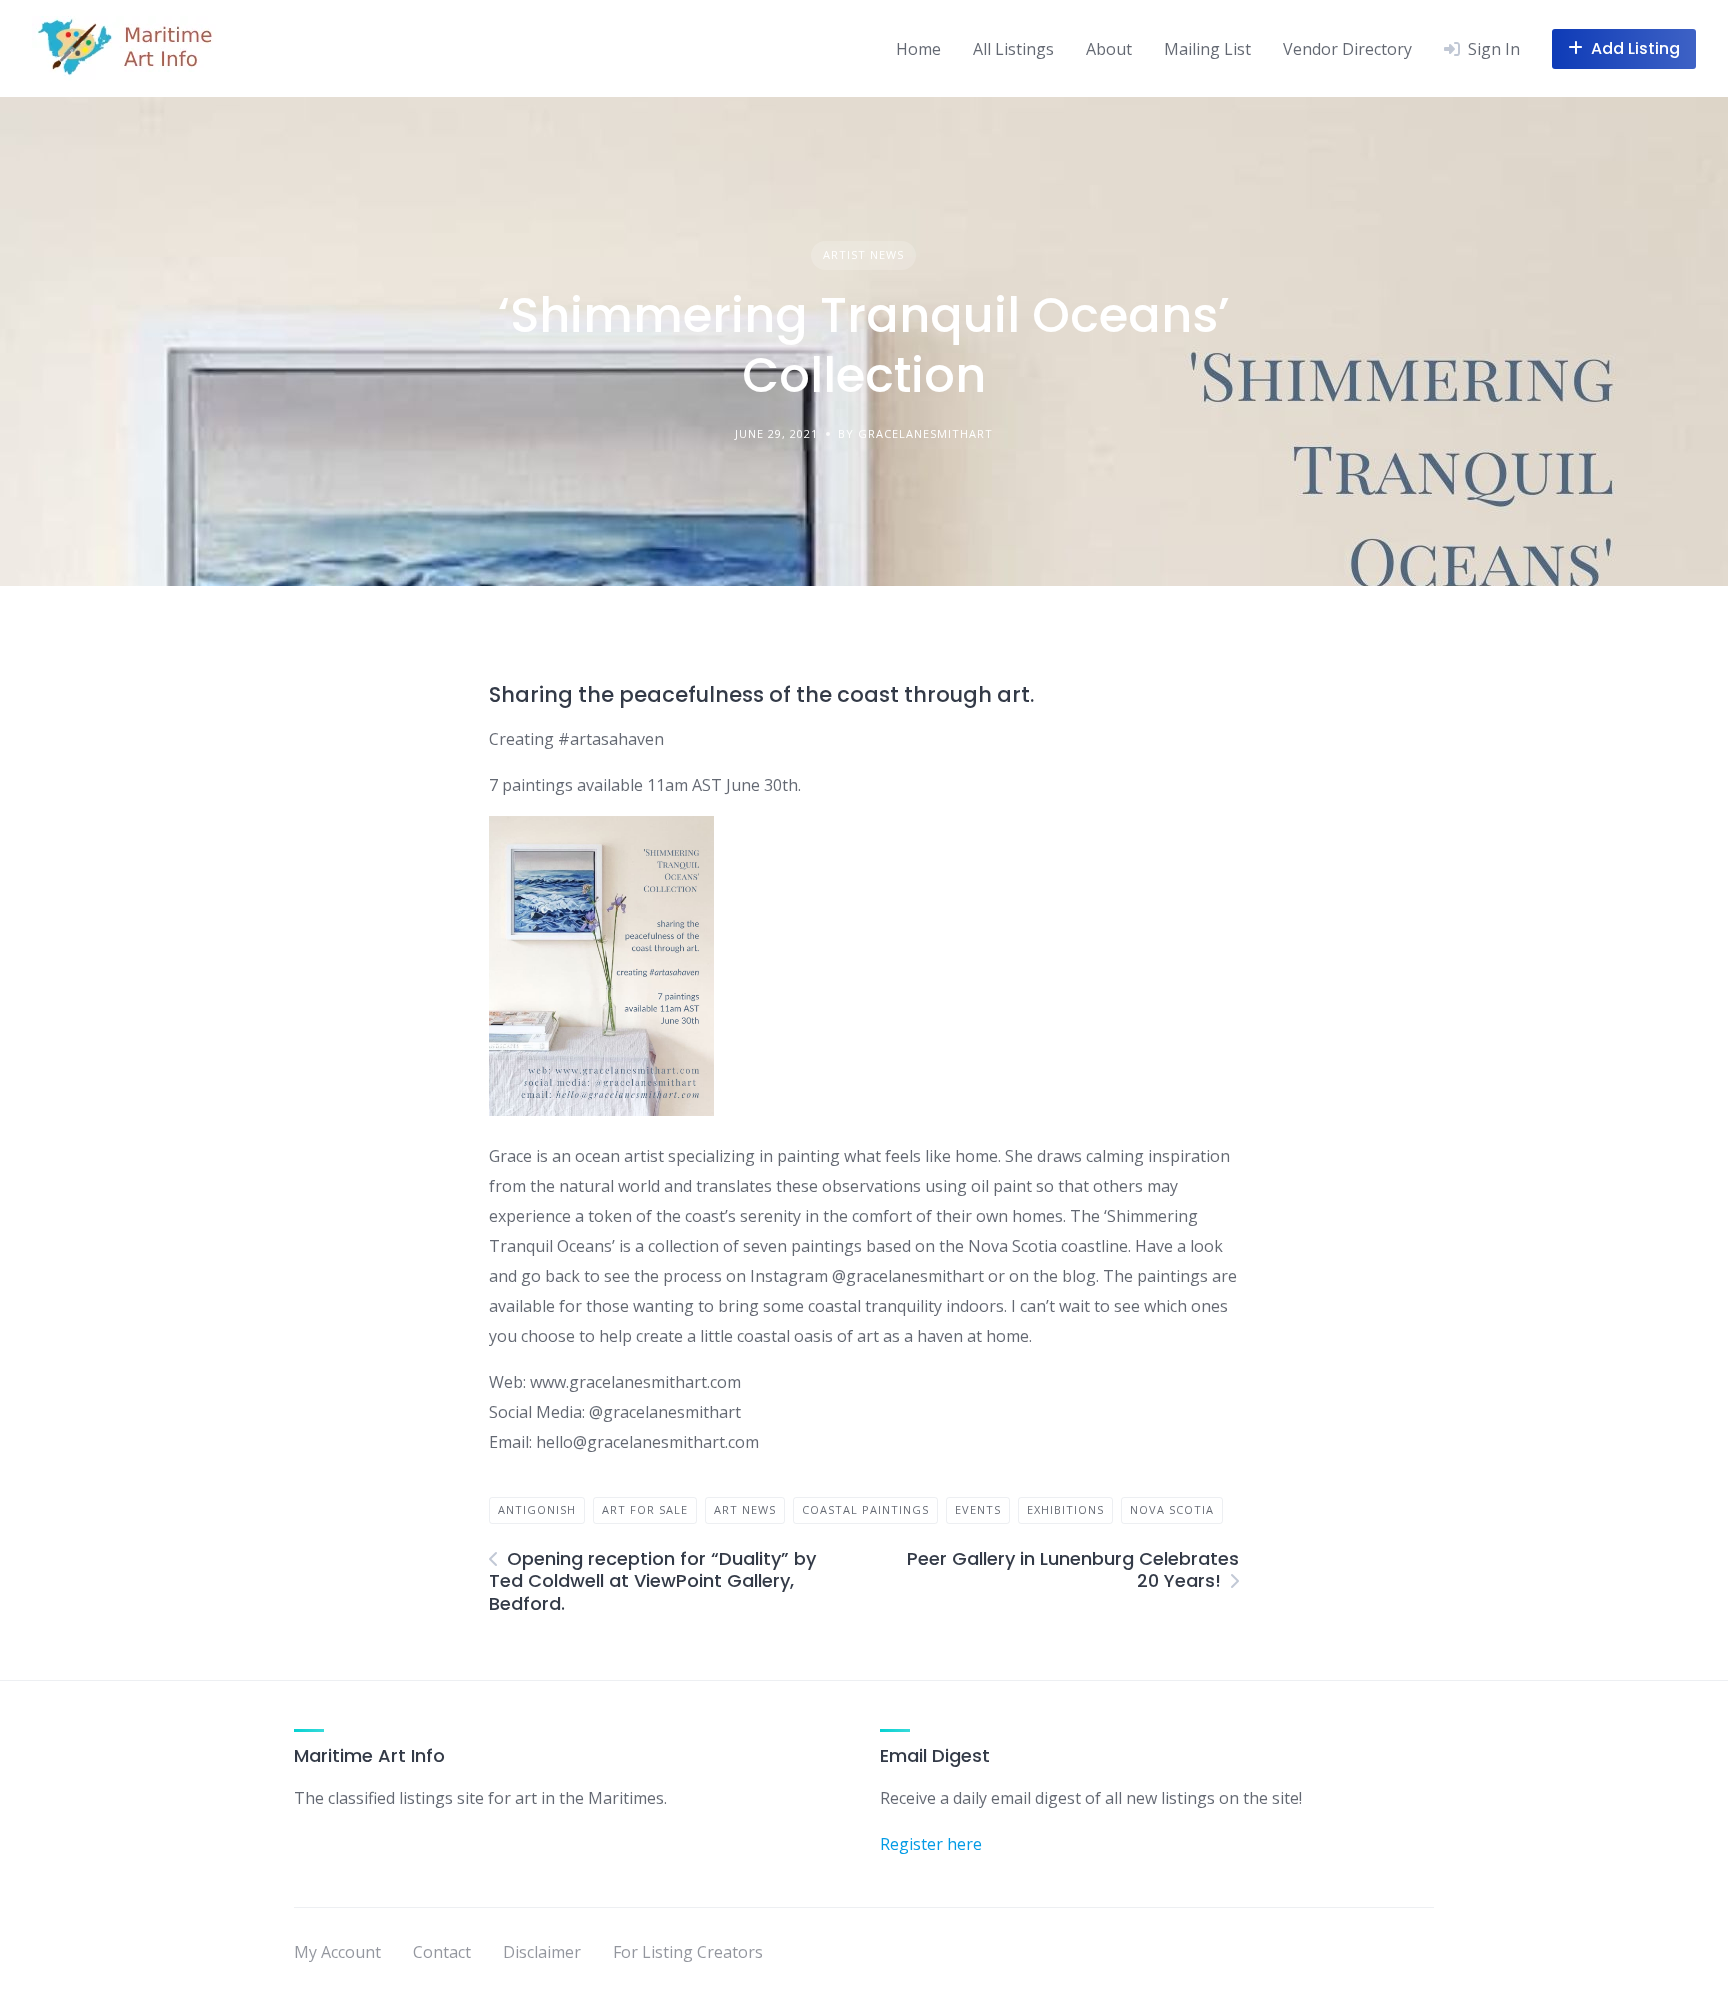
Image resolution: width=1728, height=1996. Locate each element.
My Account (337, 1952)
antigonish (537, 1509)
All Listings (1013, 49)
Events (978, 1509)
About (1109, 49)
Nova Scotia (1172, 1509)
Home (918, 49)
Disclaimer (542, 1952)
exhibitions (1065, 1509)
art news (745, 1509)
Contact (442, 1952)
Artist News (863, 254)
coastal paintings (865, 1509)
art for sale (645, 1509)
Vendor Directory (1347, 49)
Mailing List (1207, 49)
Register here (931, 1844)
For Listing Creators (688, 1952)
